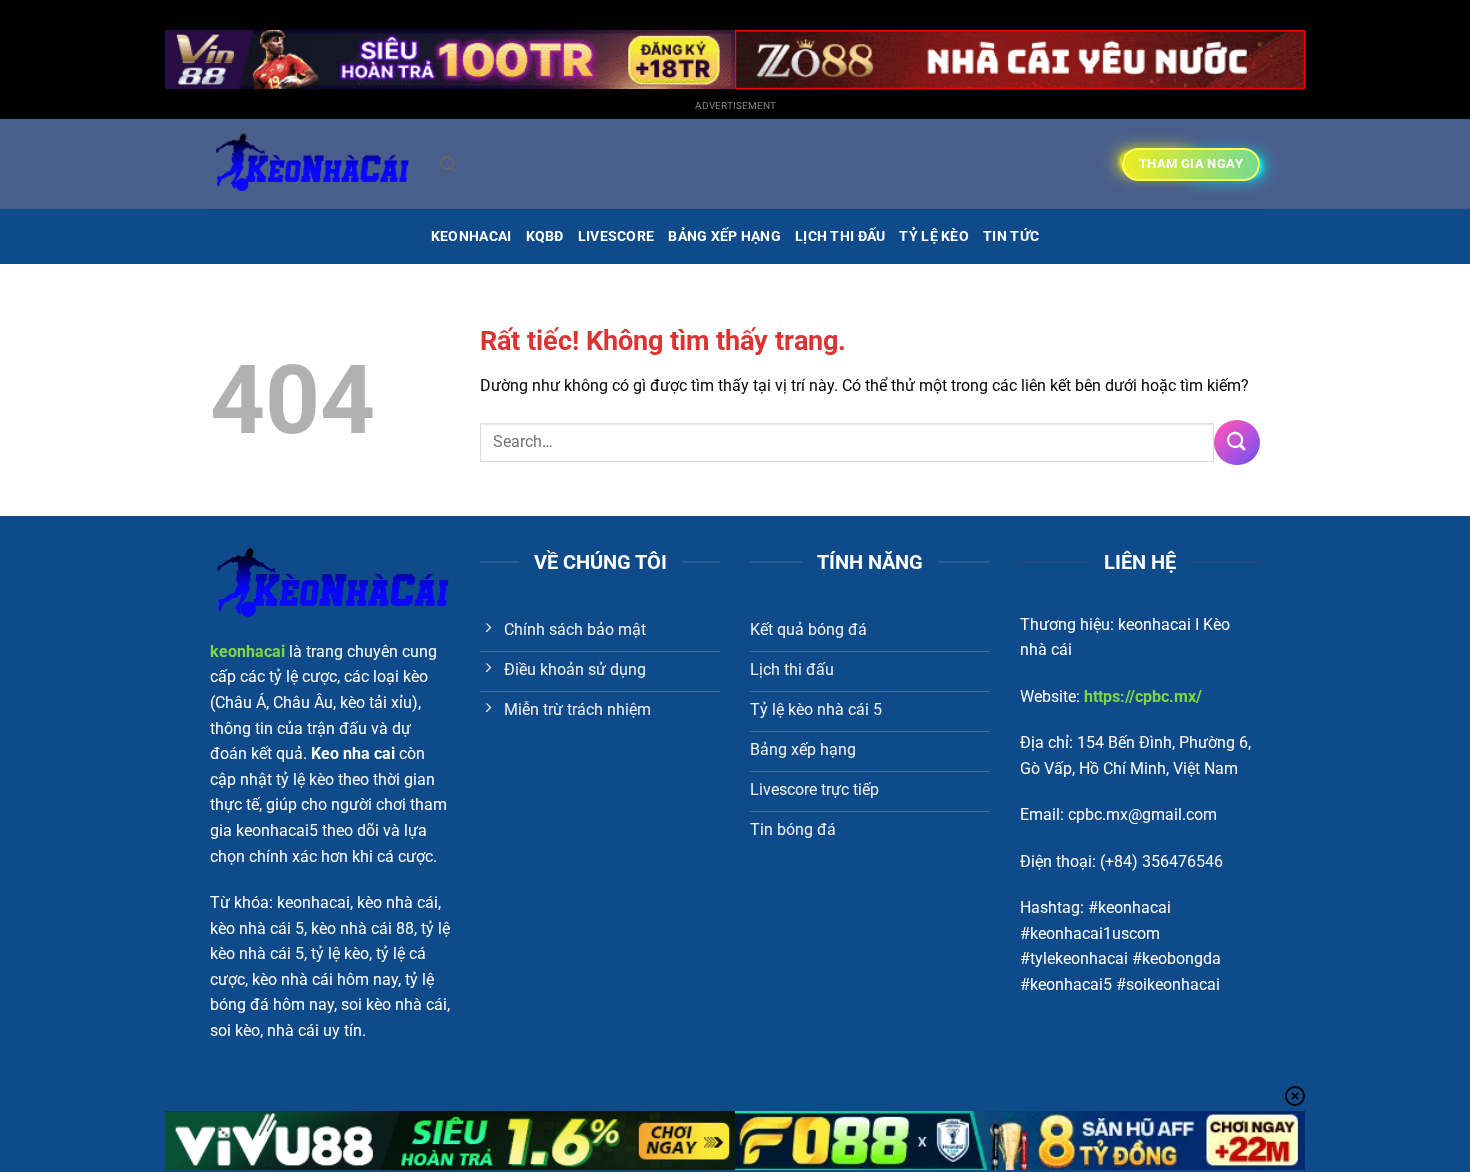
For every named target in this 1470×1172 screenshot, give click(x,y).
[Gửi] (1237, 442)
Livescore (616, 236)
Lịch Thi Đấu (840, 236)
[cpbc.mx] (310, 164)
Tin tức (1011, 236)
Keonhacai (471, 236)
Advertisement (735, 105)
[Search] (448, 164)
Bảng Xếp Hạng (724, 236)
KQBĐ (545, 236)
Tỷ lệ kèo (934, 236)
